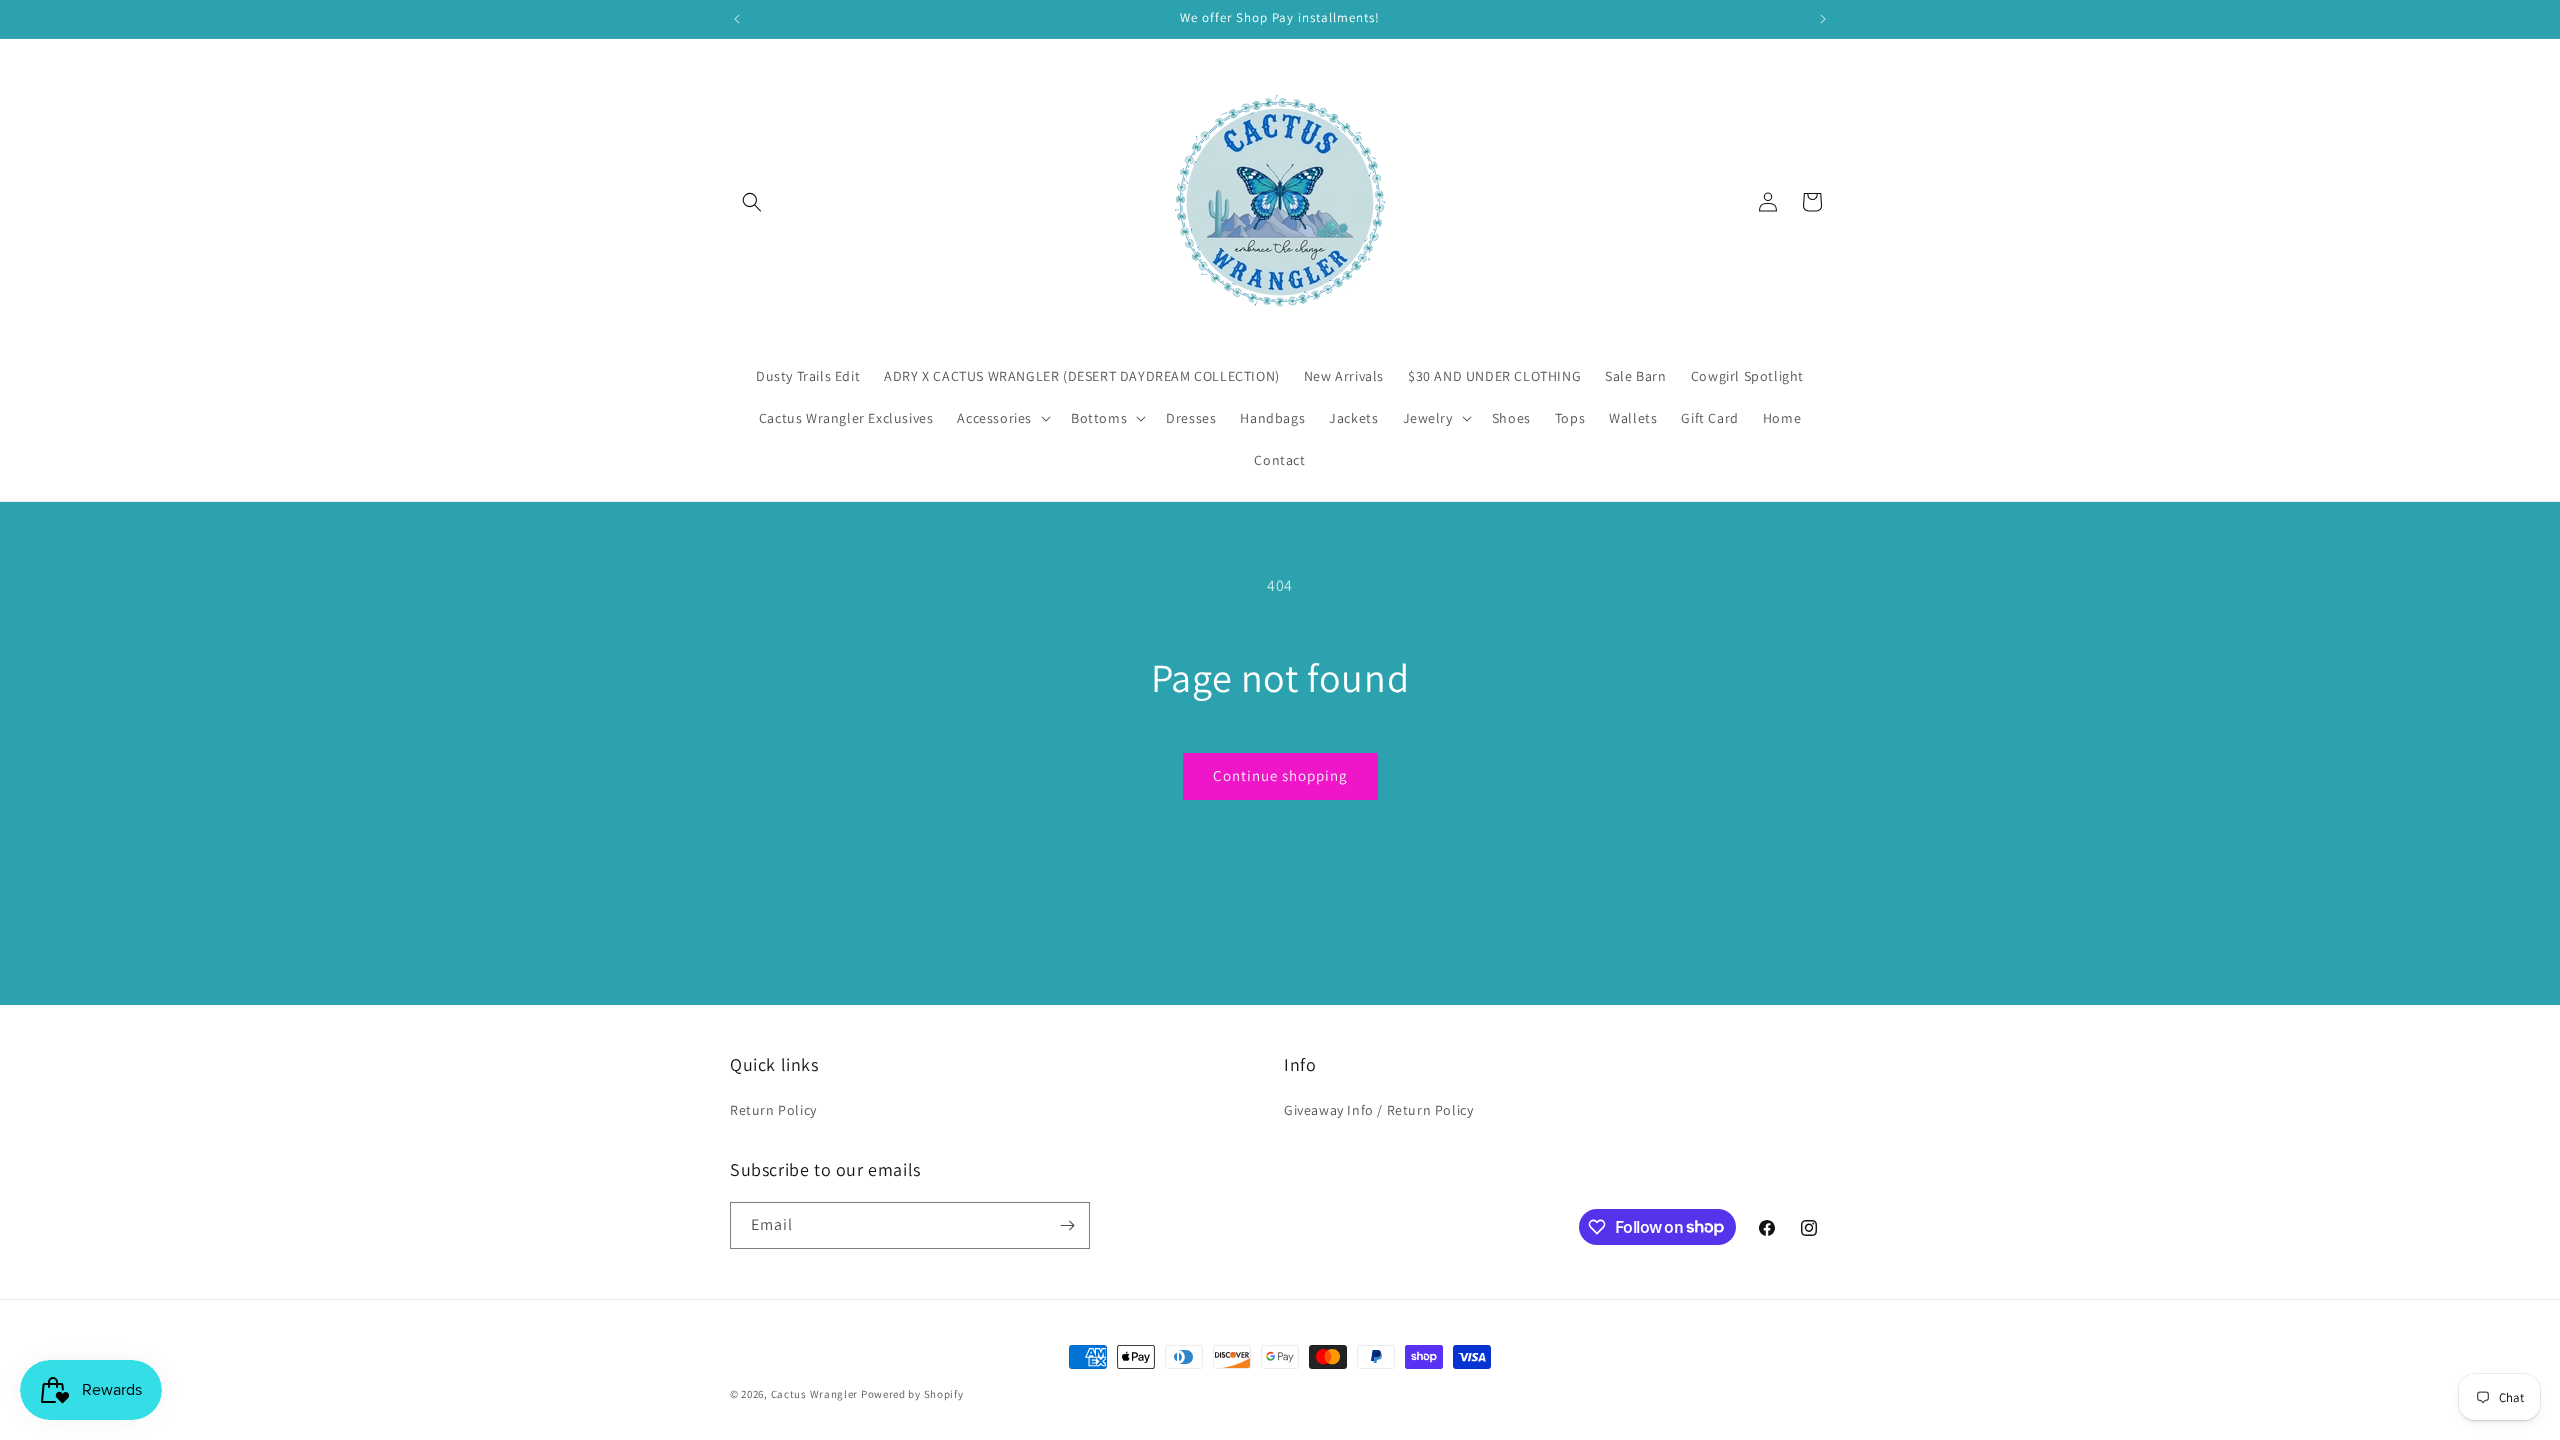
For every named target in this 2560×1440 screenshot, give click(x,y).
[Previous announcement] (737, 19)
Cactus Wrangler (816, 1394)
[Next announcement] (1823, 19)
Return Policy (773, 1110)
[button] (752, 202)
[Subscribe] (1067, 1225)
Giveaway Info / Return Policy (1378, 1110)
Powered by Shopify (912, 1394)
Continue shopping (1280, 775)
